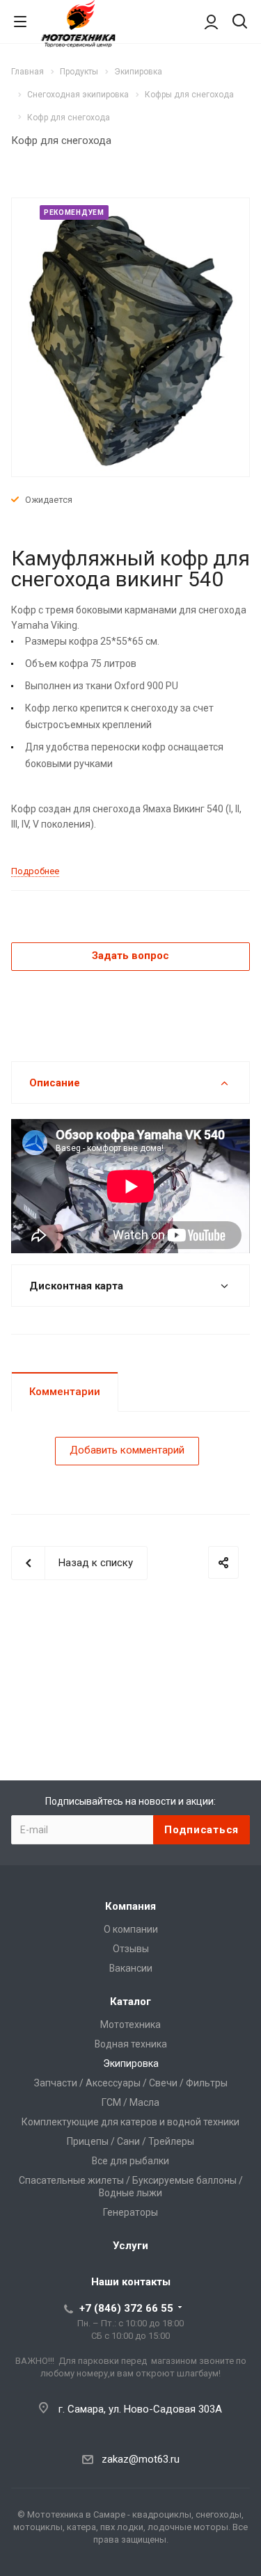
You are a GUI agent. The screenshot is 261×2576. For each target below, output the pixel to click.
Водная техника (131, 2044)
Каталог (130, 2002)
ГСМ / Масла (130, 2102)
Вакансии (131, 1968)
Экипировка (131, 2063)
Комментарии (65, 1392)
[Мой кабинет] (211, 22)
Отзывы (131, 1949)
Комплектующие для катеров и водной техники (130, 2122)
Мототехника (130, 2024)
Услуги (130, 2246)
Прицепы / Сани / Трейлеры (130, 2141)
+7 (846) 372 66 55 (126, 2308)
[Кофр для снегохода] (131, 337)
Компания (130, 1906)
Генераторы (130, 2212)
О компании (131, 1929)
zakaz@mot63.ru (141, 2459)
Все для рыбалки (130, 2161)
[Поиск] (240, 23)
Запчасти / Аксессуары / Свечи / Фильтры (131, 2083)
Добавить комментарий (127, 1450)
